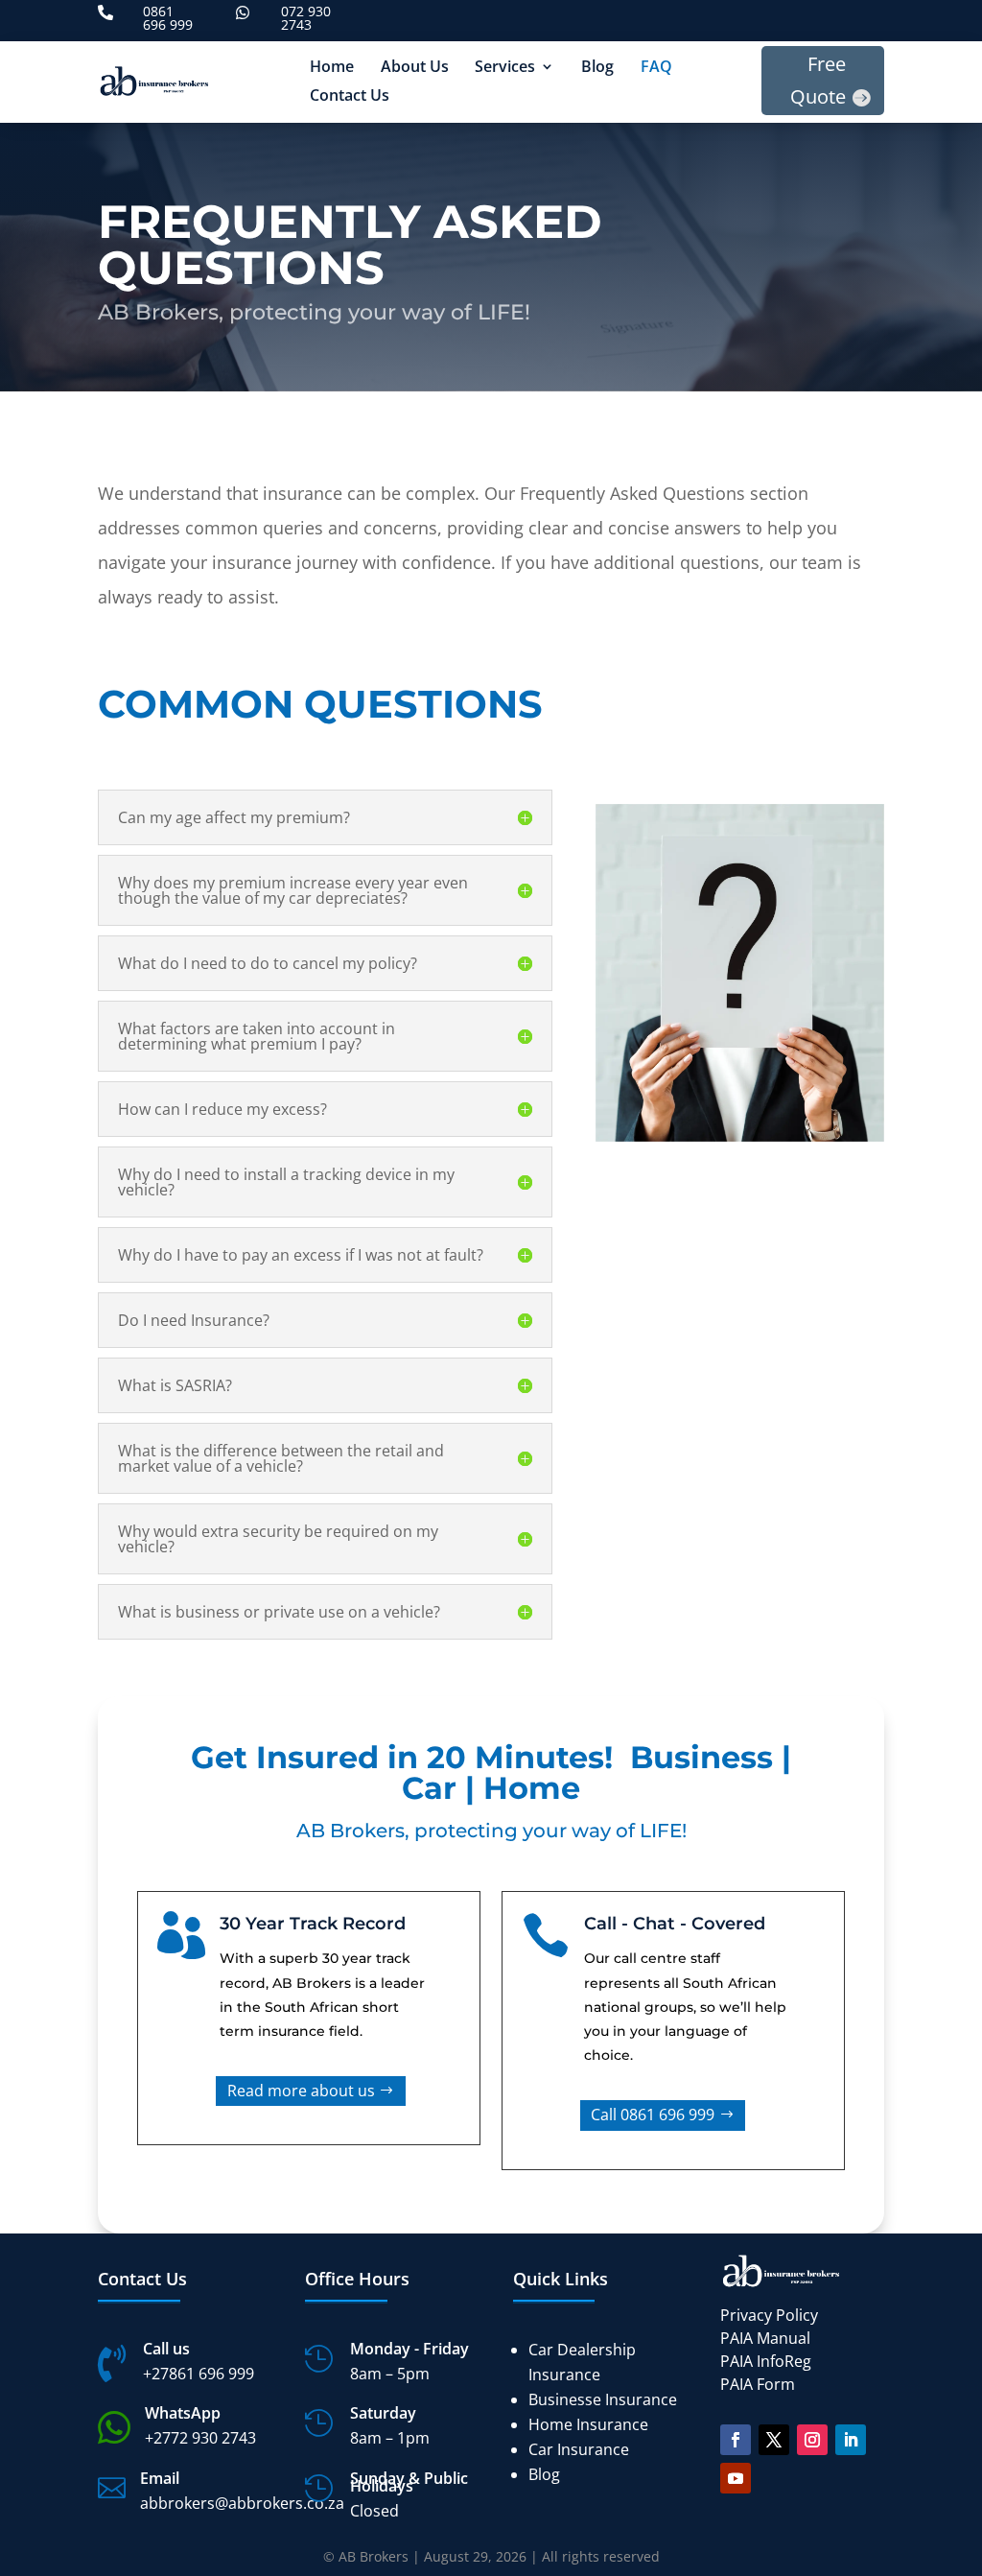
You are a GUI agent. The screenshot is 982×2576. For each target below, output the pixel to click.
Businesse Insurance (603, 2399)
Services (505, 68)
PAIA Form (758, 2384)
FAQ (656, 68)
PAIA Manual (765, 2338)
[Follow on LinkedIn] (851, 2440)
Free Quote (818, 80)
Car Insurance (579, 2449)
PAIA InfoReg (766, 2361)
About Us (415, 68)
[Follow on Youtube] (736, 2478)
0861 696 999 (168, 18)
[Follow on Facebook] (736, 2440)
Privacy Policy (769, 2315)
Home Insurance (588, 2424)
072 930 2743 (306, 18)
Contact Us (350, 97)
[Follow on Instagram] (812, 2440)
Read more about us (301, 2091)
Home (332, 68)
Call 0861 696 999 (653, 2115)
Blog (597, 68)
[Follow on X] (774, 2440)
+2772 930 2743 (200, 2438)
